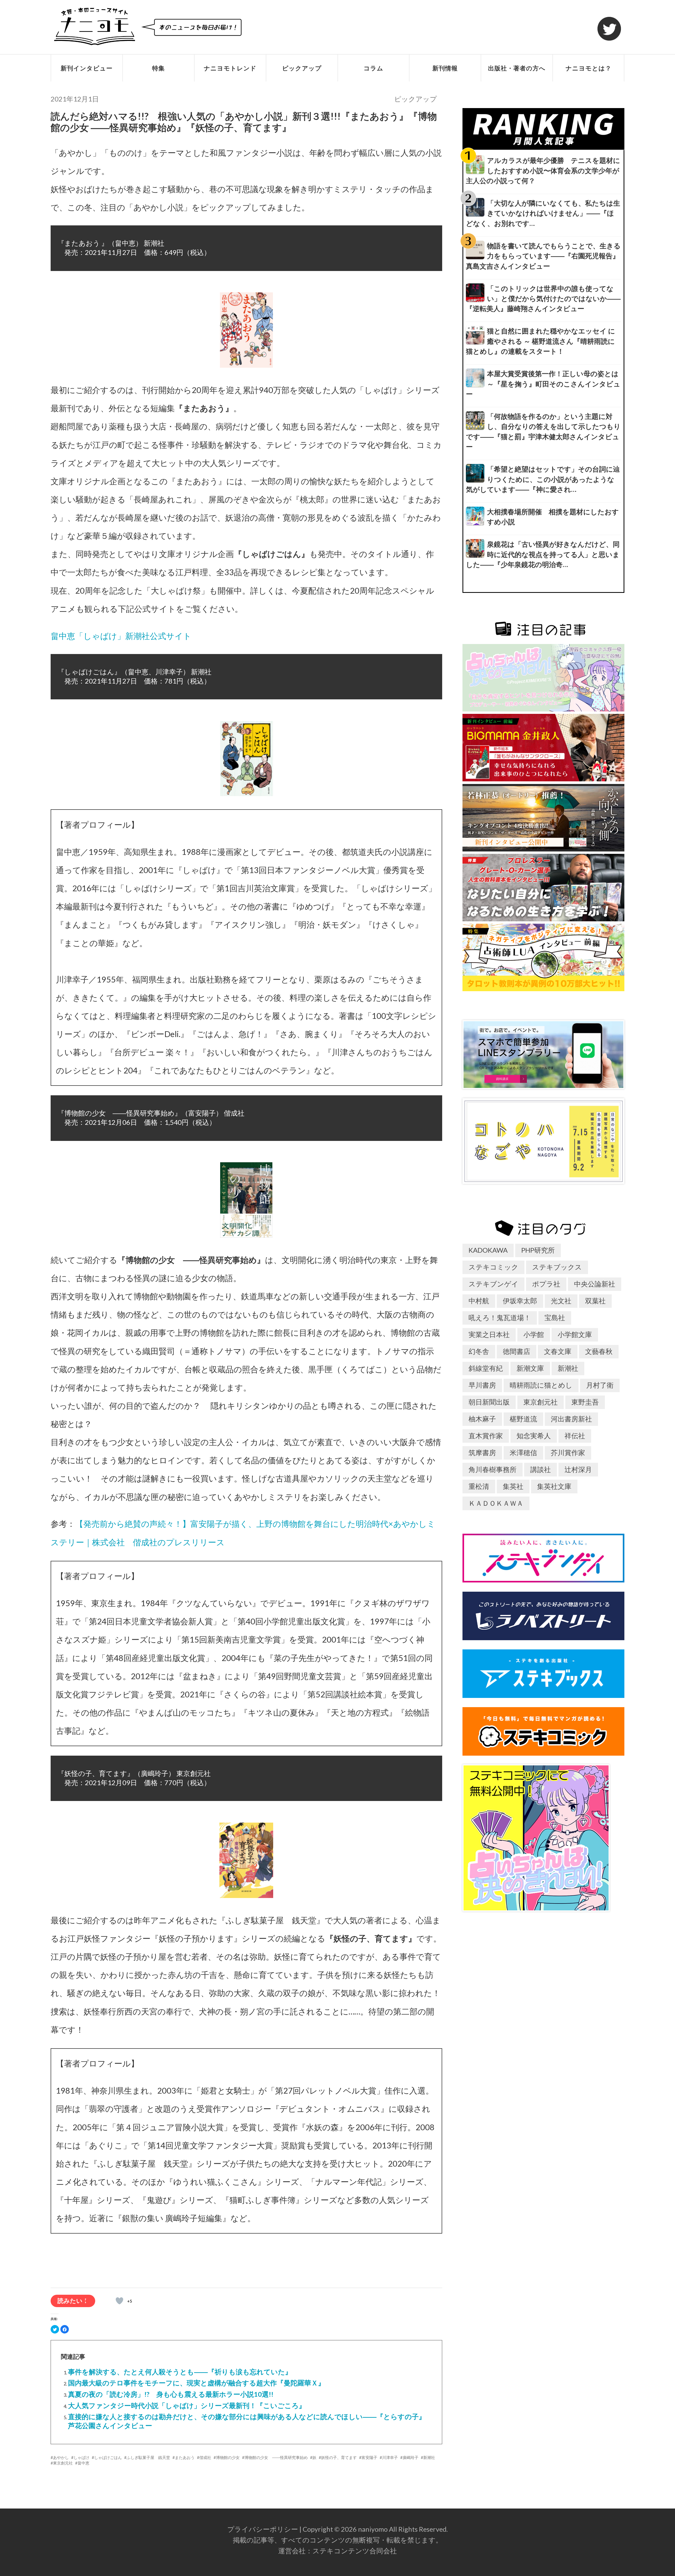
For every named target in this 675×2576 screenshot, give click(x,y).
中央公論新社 (595, 1284)
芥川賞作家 (568, 1452)
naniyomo (373, 2529)
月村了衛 (600, 1385)
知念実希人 (534, 1436)
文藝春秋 (599, 1351)
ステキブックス (557, 1267)
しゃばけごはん (108, 2457)
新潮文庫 (530, 1368)
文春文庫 (558, 1351)
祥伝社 (575, 1436)
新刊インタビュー (87, 68)
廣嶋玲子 (411, 2457)
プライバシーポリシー (263, 2529)
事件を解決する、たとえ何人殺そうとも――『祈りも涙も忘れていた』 (180, 2372)
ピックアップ (302, 68)
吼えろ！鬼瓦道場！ (500, 1318)
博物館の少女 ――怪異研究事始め (276, 2457)
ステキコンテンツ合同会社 (355, 2551)
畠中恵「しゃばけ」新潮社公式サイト (121, 636)
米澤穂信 (523, 1452)
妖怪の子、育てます (339, 2457)
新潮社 (429, 2457)
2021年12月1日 (75, 99)
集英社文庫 (554, 1486)
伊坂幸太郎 (520, 1301)
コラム (373, 68)
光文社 (561, 1301)
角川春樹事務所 (493, 1469)
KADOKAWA (488, 1250)
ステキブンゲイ (493, 1284)
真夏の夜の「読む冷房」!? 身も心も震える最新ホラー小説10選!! (171, 2394)
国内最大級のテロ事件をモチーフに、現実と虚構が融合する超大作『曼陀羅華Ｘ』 (196, 2383)
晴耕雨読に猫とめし (541, 1385)
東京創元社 (63, 2463)
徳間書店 (517, 1351)
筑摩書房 (482, 1452)
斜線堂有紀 (486, 1368)
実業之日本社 (489, 1334)
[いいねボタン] (119, 2301)
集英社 (513, 1486)
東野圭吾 (585, 1402)
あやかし (61, 2457)
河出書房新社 (571, 1419)
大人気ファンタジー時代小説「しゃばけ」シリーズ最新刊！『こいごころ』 (187, 2405)
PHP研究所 (538, 1250)
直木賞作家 (486, 1436)
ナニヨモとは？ (589, 68)
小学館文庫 (575, 1334)
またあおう (185, 2457)
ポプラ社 (546, 1284)
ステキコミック (493, 1267)
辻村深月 (578, 1469)
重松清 (479, 1486)
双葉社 (595, 1301)
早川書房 (482, 1385)
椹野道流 (523, 1419)
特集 (158, 68)
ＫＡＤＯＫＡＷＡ (496, 1503)
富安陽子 (369, 2457)
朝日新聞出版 (489, 1402)
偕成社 (205, 2457)
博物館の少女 (228, 2457)
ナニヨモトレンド (230, 68)
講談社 (541, 1469)
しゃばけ (81, 2457)
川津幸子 (390, 2457)
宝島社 (555, 1318)
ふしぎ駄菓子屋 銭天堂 (148, 2457)
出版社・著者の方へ (517, 68)
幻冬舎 (479, 1351)
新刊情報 (445, 68)
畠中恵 (83, 2463)
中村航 (479, 1301)
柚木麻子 (482, 1419)
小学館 (534, 1334)
